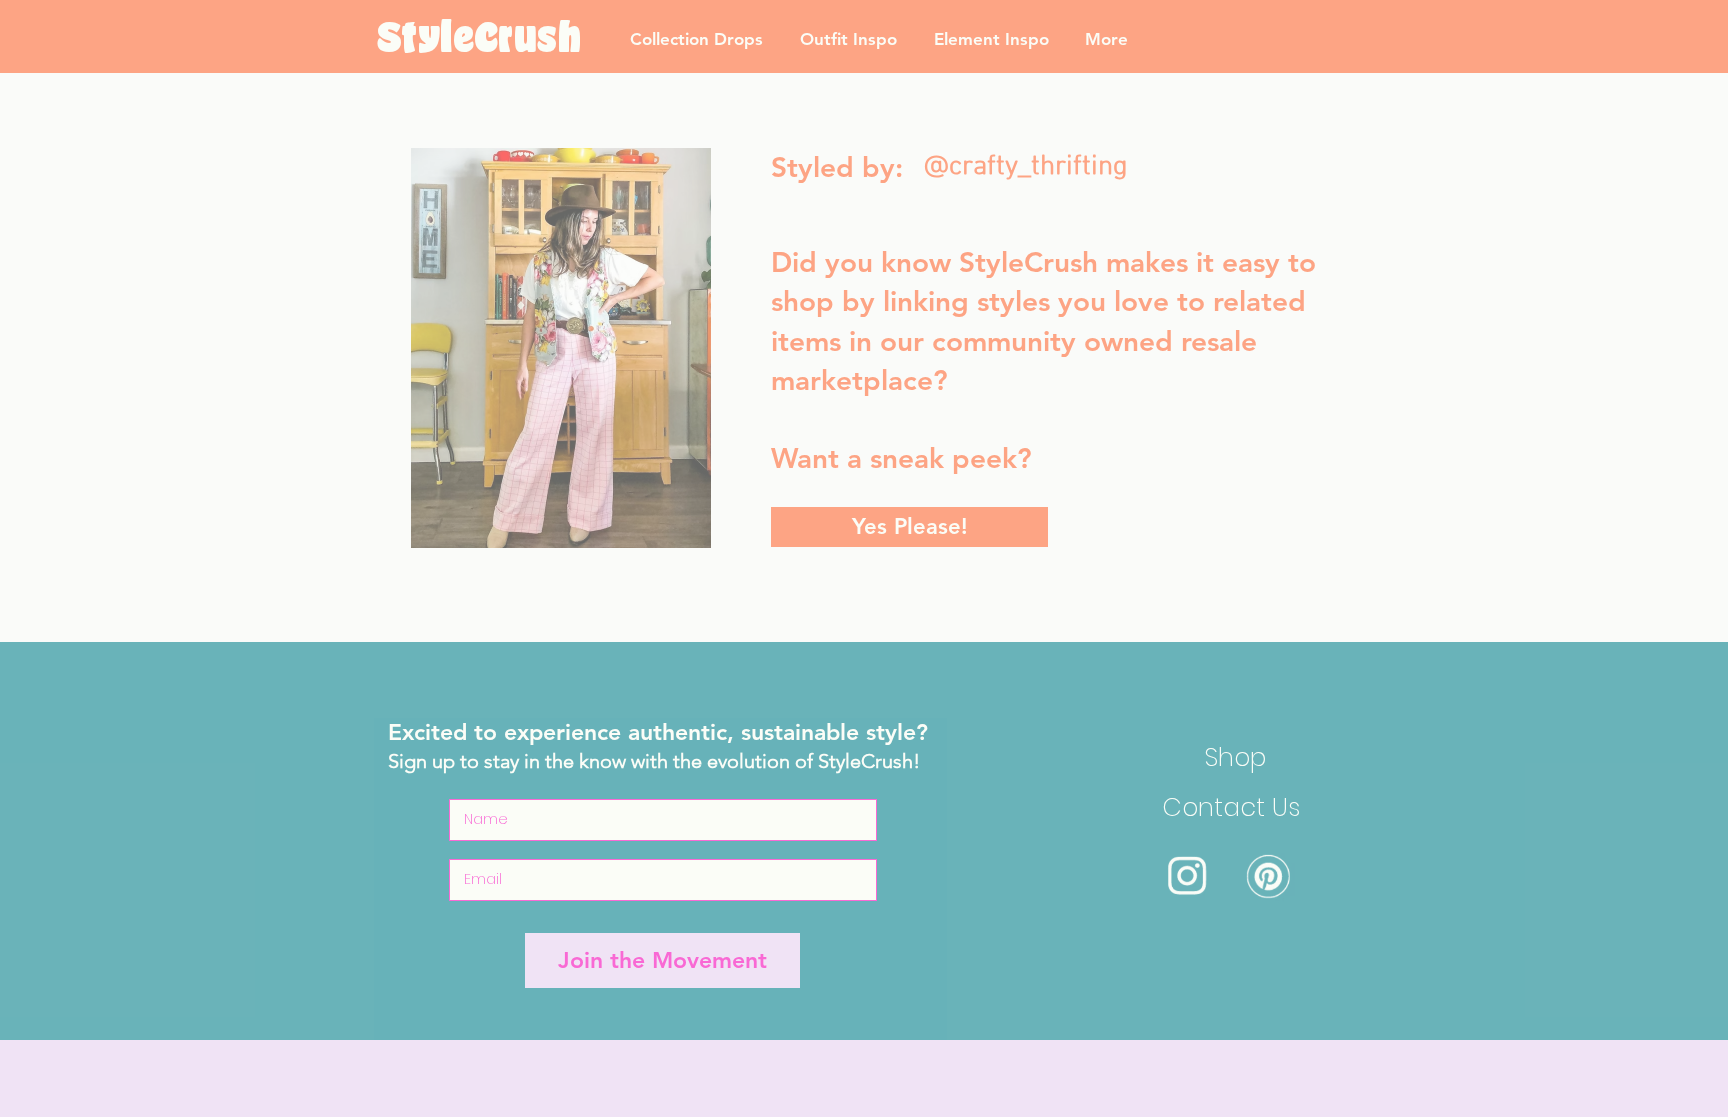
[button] (1275, 274)
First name (1002, 334)
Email (984, 422)
